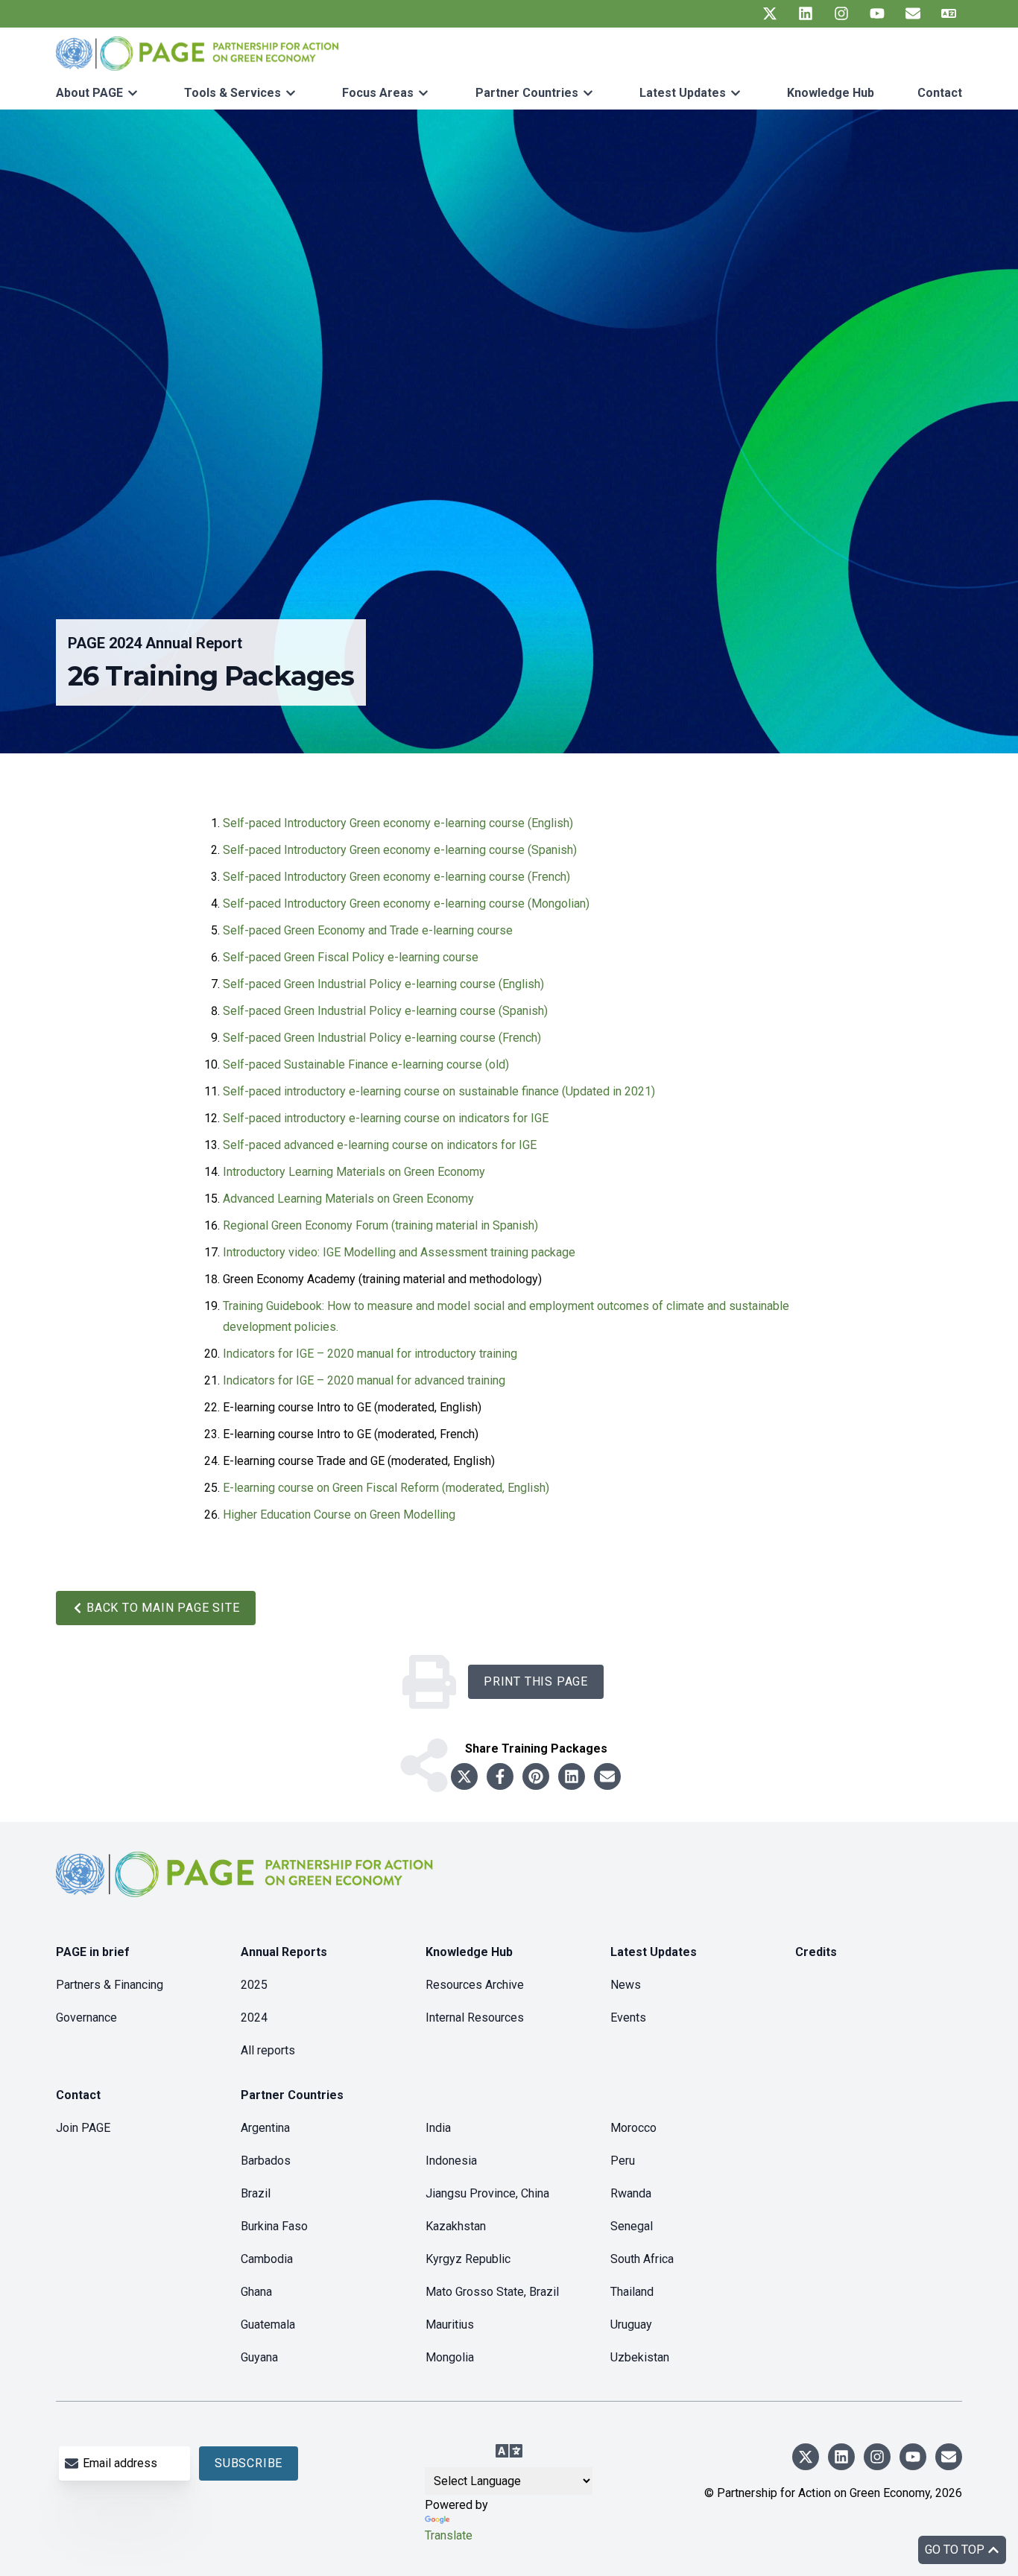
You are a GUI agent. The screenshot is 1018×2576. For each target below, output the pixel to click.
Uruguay (631, 2325)
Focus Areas (378, 93)
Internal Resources (475, 2018)
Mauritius (450, 2325)
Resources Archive (475, 1985)
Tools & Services (233, 93)
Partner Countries (527, 93)
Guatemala (268, 2325)
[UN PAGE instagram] (841, 13)
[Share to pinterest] (536, 1776)
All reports (268, 2050)
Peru (623, 2161)
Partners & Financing (110, 1985)
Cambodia (267, 2259)
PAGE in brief (93, 1952)
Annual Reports (284, 1952)
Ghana (256, 2292)
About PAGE (89, 93)
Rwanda (631, 2193)
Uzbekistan (640, 2357)
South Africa (642, 2259)
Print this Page (536, 1681)
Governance (86, 2018)
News (626, 1985)
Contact (940, 93)
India (438, 2128)
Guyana (259, 2357)
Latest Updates (683, 93)
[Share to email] (607, 1776)
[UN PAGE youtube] (877, 13)
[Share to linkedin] (572, 1776)
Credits (816, 1952)
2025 (254, 1985)
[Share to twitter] (464, 1776)
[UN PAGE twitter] (770, 13)
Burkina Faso (274, 2226)
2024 (254, 2018)
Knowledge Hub (831, 93)
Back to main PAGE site (163, 1608)
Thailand (632, 2292)
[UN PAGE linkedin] (806, 13)
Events (628, 2018)
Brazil (256, 2193)
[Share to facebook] (500, 1776)
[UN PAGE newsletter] (913, 13)
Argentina (265, 2128)
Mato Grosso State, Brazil (492, 2292)
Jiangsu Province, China (487, 2193)
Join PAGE (83, 2128)
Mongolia (450, 2357)
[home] (247, 1886)
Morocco (633, 2128)
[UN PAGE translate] (949, 13)
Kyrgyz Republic (468, 2259)
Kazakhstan (456, 2226)
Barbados (266, 2161)
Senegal (632, 2226)
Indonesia (451, 2161)
